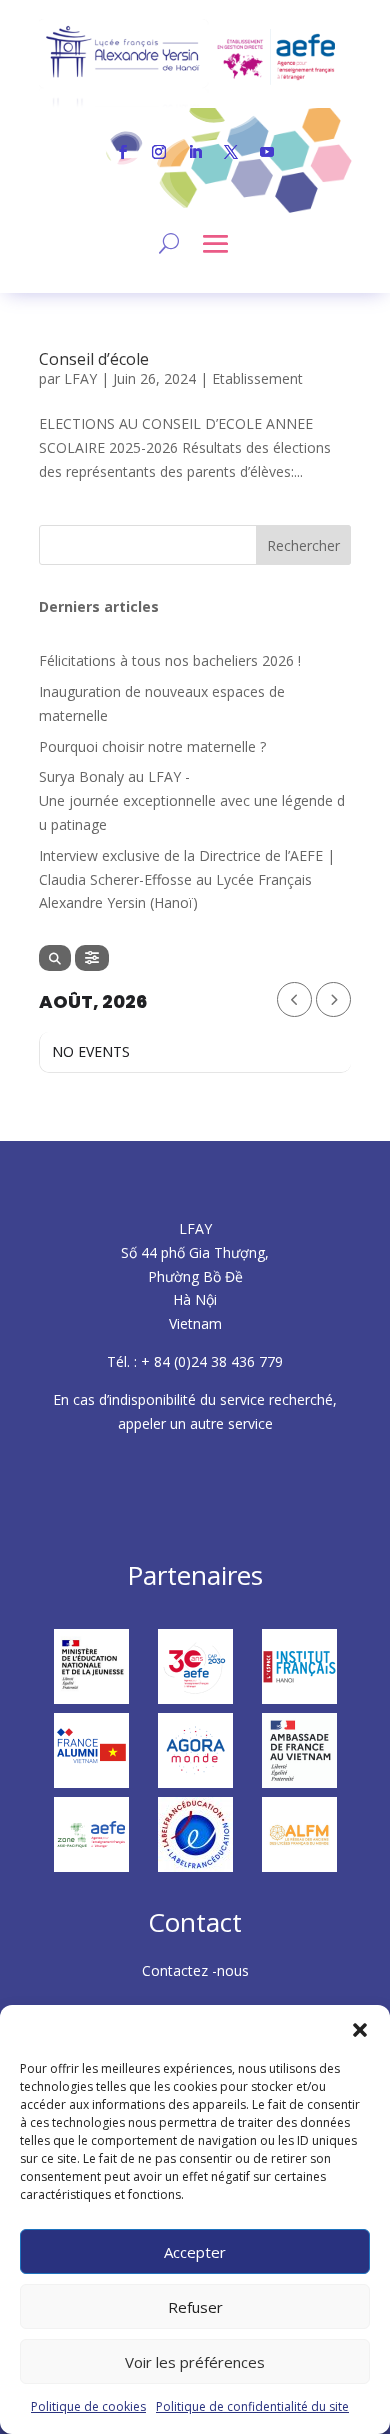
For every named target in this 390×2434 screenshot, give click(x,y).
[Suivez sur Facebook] (123, 152)
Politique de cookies (88, 2406)
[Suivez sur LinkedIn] (195, 152)
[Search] (55, 958)
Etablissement (257, 378)
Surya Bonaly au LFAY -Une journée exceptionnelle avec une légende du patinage (192, 800)
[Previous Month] (294, 999)
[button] (360, 2030)
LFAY (80, 378)
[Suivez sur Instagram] (159, 152)
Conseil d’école (94, 359)
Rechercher (303, 545)
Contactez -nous (195, 1970)
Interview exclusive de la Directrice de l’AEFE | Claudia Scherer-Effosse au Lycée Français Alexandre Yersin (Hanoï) (187, 879)
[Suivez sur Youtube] (267, 152)
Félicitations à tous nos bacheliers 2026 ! (170, 660)
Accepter (195, 2252)
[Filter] (92, 958)
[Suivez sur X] (231, 152)
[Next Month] (333, 999)
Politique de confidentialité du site (252, 2406)
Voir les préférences (195, 2362)
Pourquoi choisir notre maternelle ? (152, 746)
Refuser (195, 2307)
